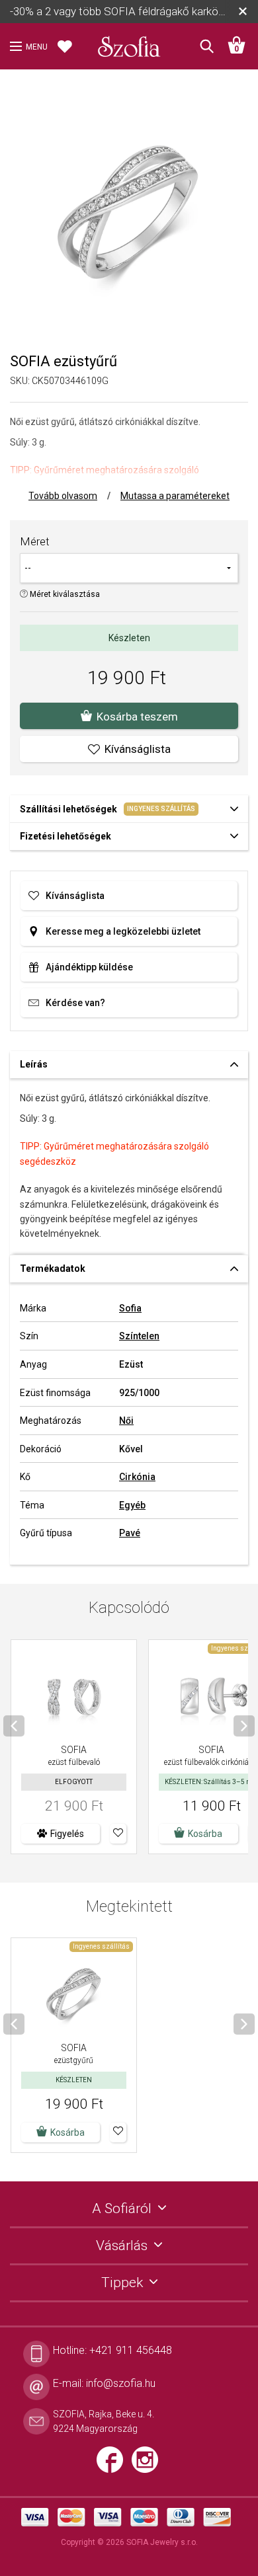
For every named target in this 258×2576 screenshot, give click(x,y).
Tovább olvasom (63, 496)
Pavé (130, 1533)
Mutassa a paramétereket (175, 496)
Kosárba (67, 2132)
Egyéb (132, 1505)
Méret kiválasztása (64, 594)
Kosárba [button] (205, 1834)
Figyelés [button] (67, 1834)
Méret (35, 541)
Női (126, 1421)
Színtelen (139, 1336)
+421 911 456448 (131, 2350)
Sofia (130, 1308)
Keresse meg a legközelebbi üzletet (123, 931)
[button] (118, 1834)
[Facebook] (114, 2465)
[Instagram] (148, 2465)
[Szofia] (129, 42)
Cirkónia (137, 1477)
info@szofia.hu (121, 2383)
